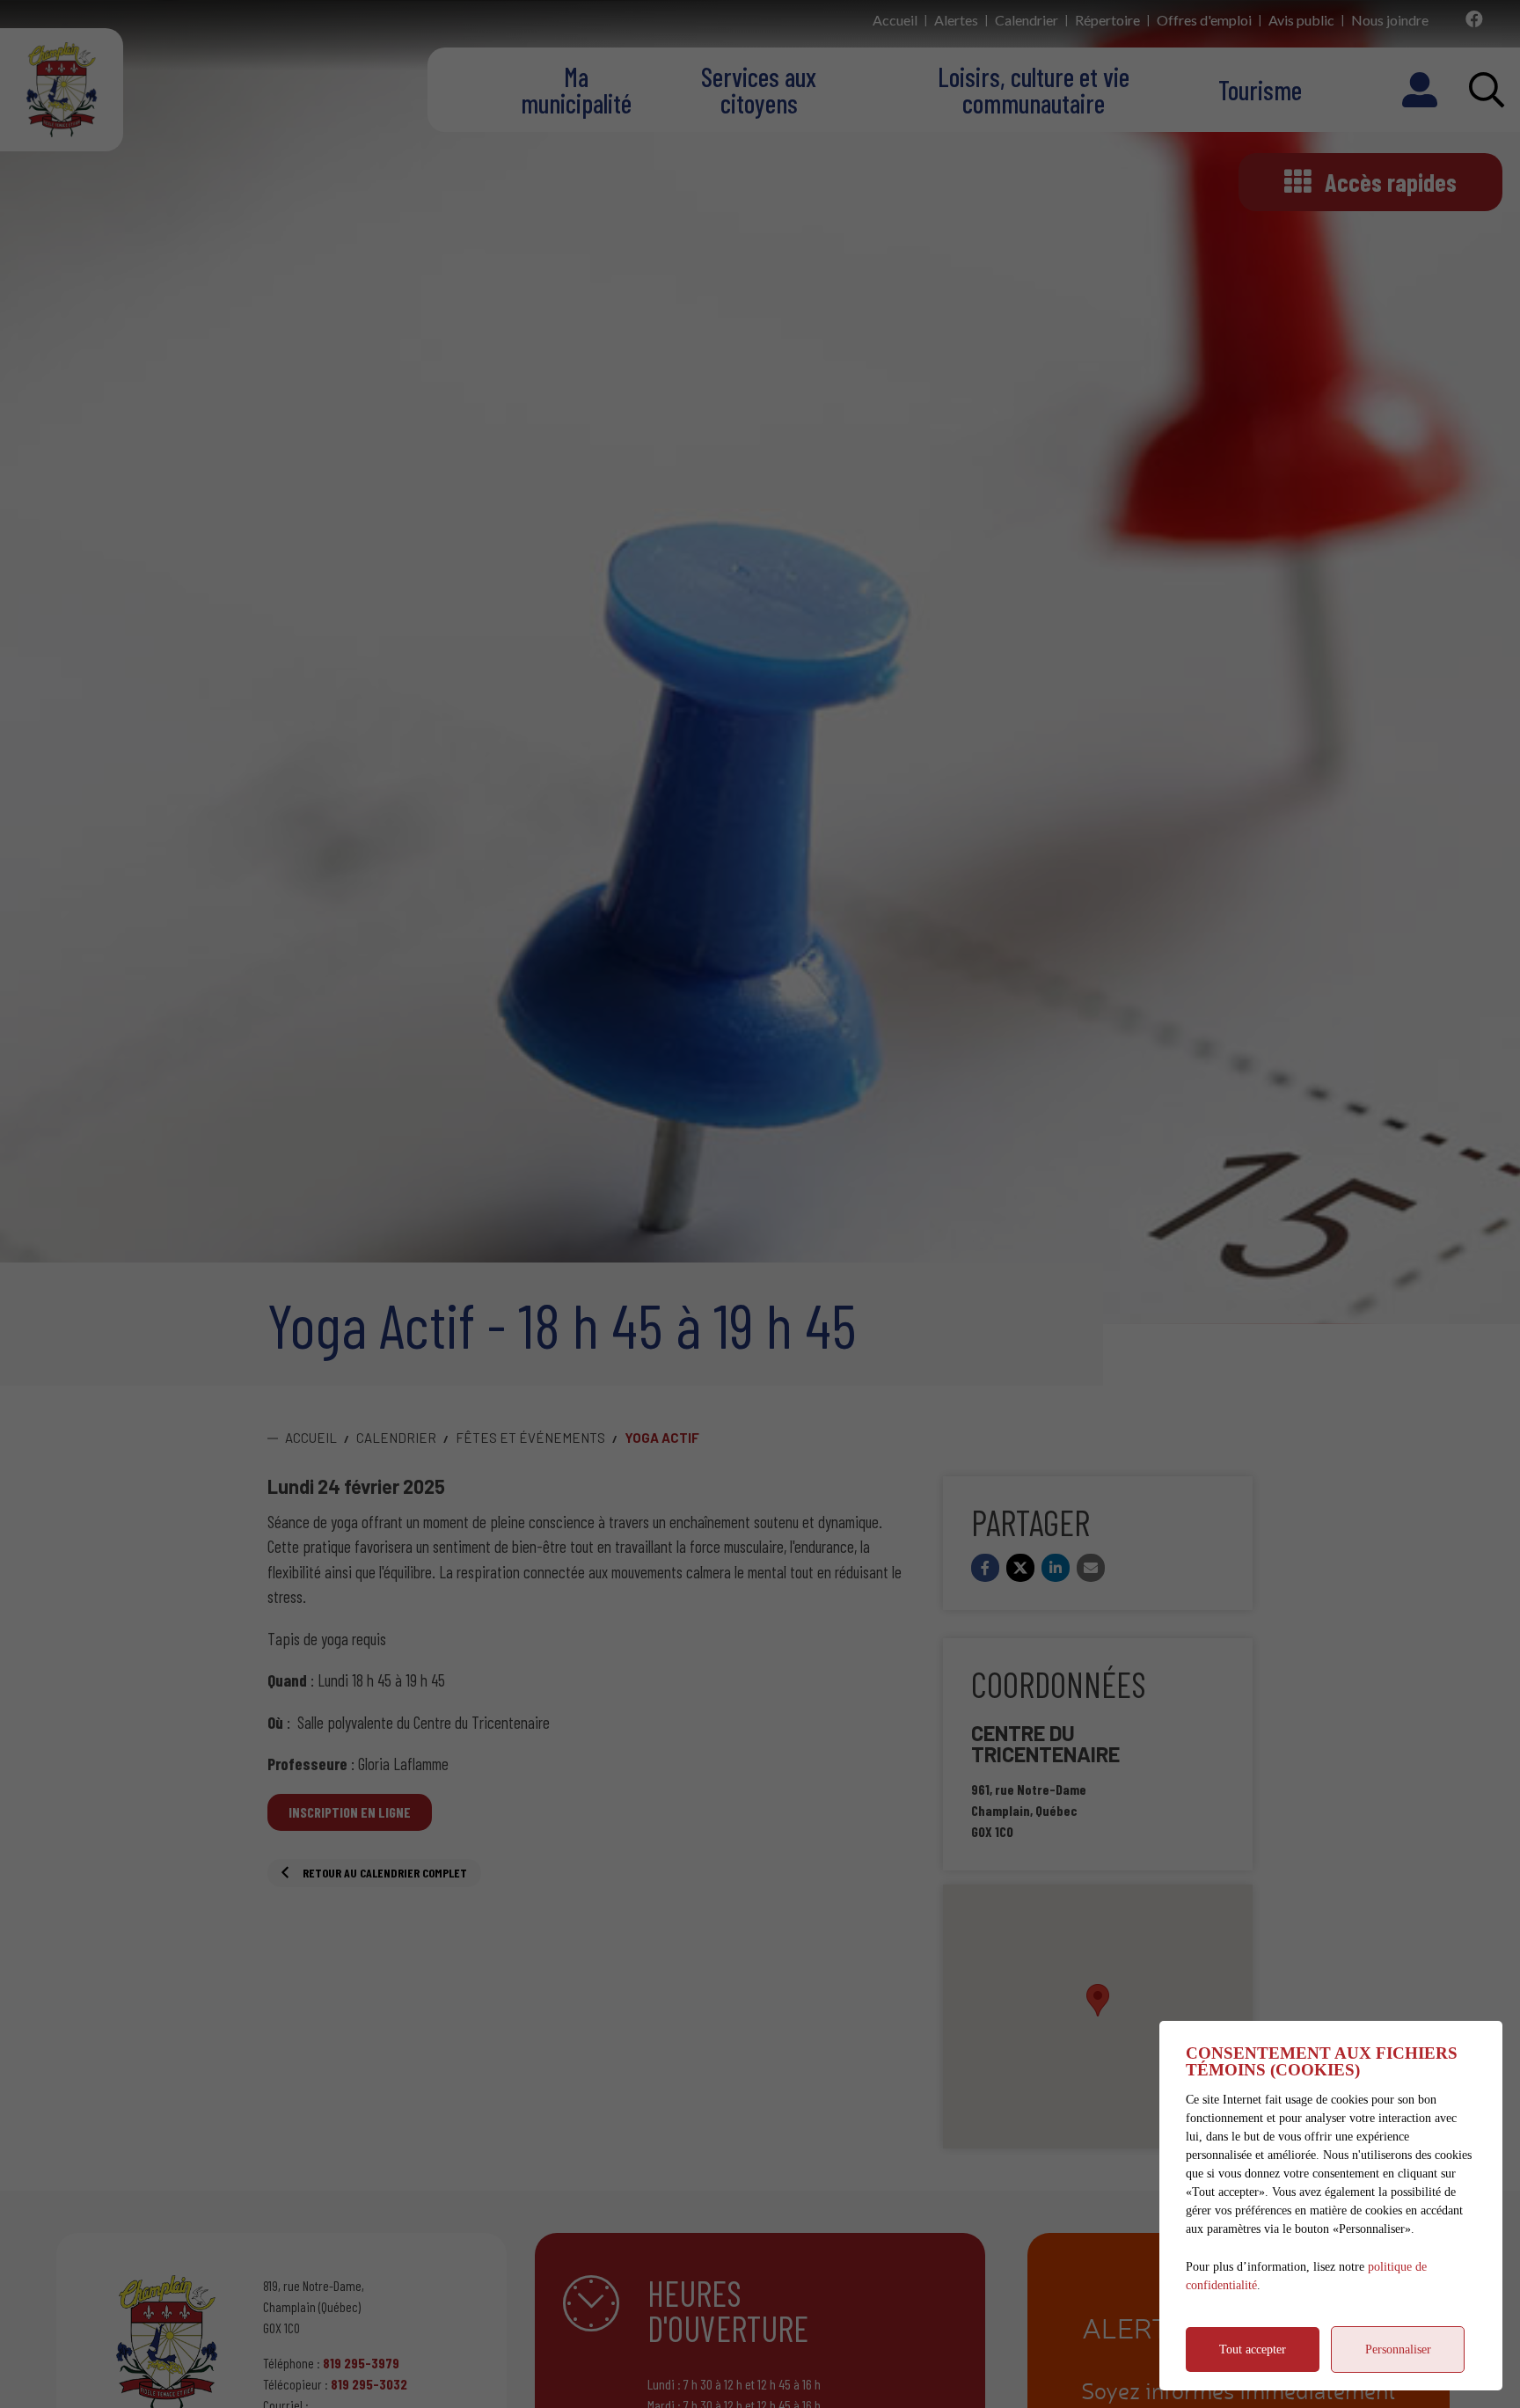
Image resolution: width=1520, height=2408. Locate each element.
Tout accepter (1253, 2349)
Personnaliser (1398, 2349)
